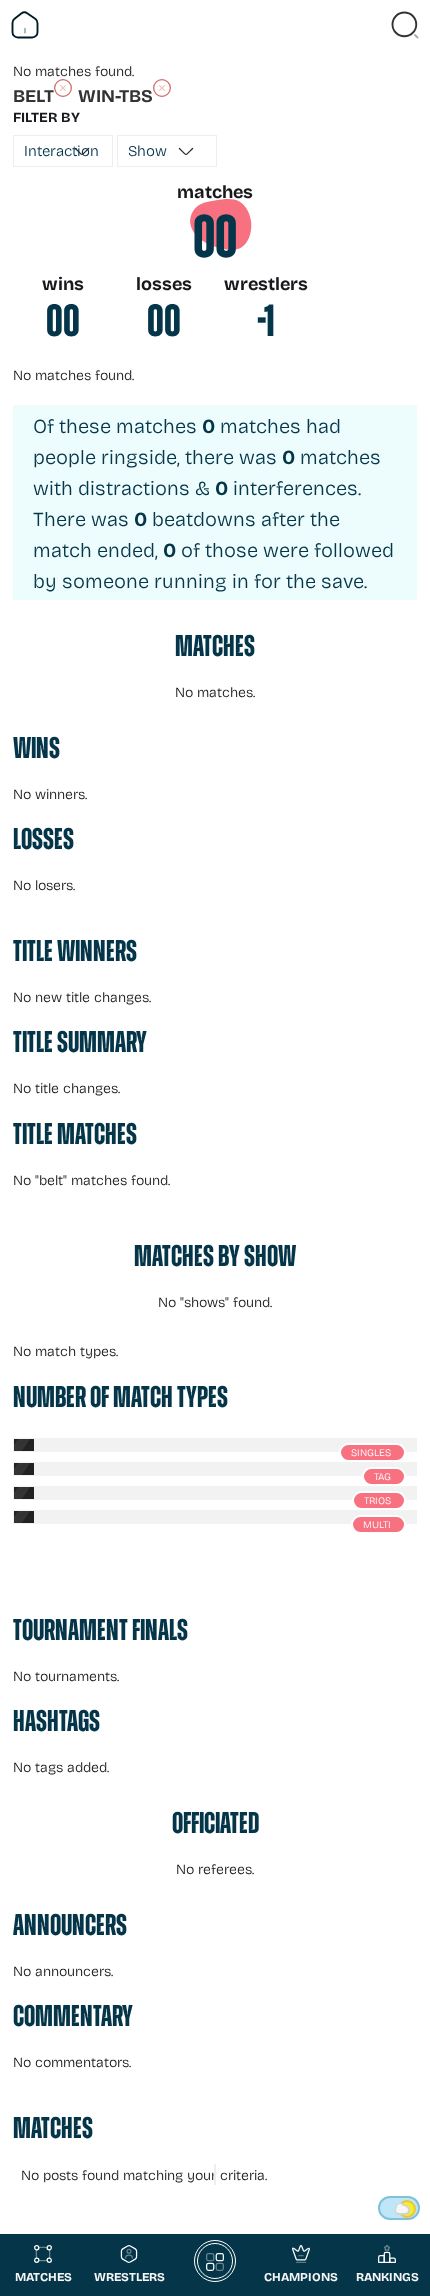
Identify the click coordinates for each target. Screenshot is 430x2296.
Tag (382, 1476)
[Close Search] (405, 25)
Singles (371, 1452)
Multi (377, 1524)
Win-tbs (115, 95)
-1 (266, 321)
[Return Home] (25, 25)
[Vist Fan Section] (370, 25)
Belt (33, 95)
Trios (377, 1500)
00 (215, 237)
